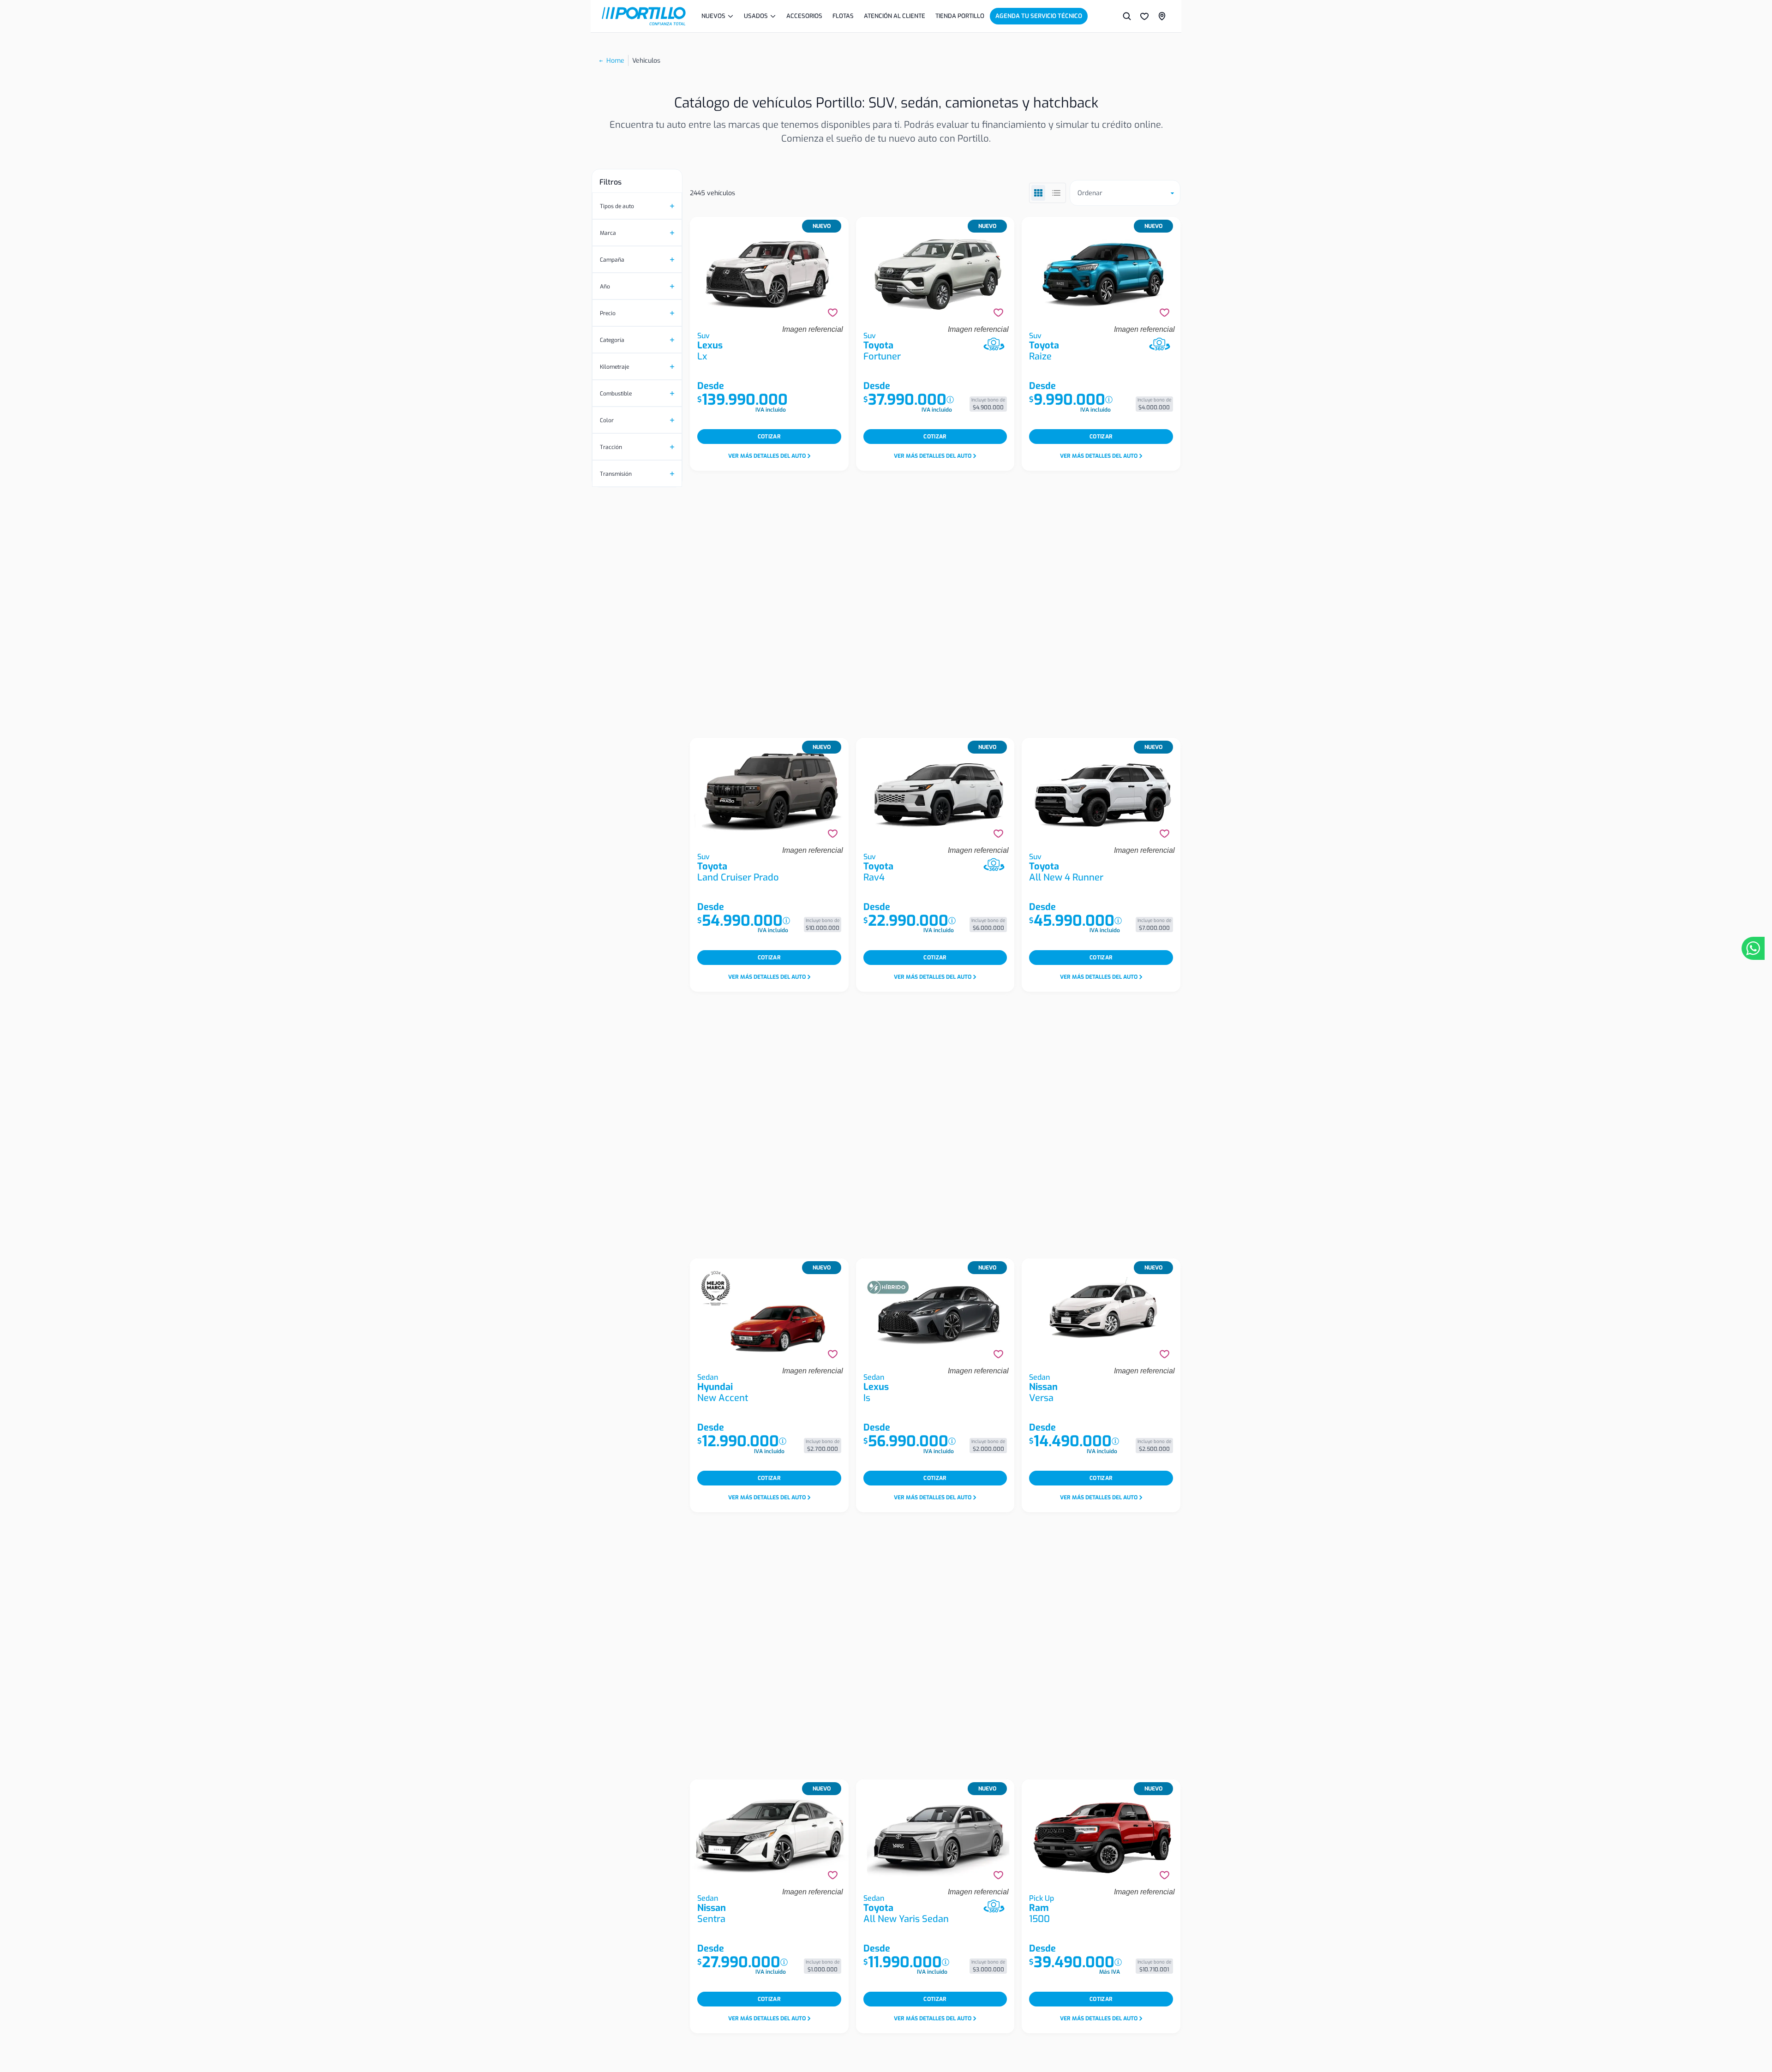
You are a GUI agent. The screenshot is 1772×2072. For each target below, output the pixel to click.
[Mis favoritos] (1144, 16)
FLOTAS (843, 16)
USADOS (756, 16)
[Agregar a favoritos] (833, 313)
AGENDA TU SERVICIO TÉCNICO (1039, 16)
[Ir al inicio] (644, 16)
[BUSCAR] (1127, 16)
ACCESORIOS (804, 16)
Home (615, 61)
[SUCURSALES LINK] (1162, 16)
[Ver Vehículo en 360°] (994, 344)
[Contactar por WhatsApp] (1753, 948)
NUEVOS (713, 16)
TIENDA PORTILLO (960, 16)
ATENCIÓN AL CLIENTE (895, 16)
